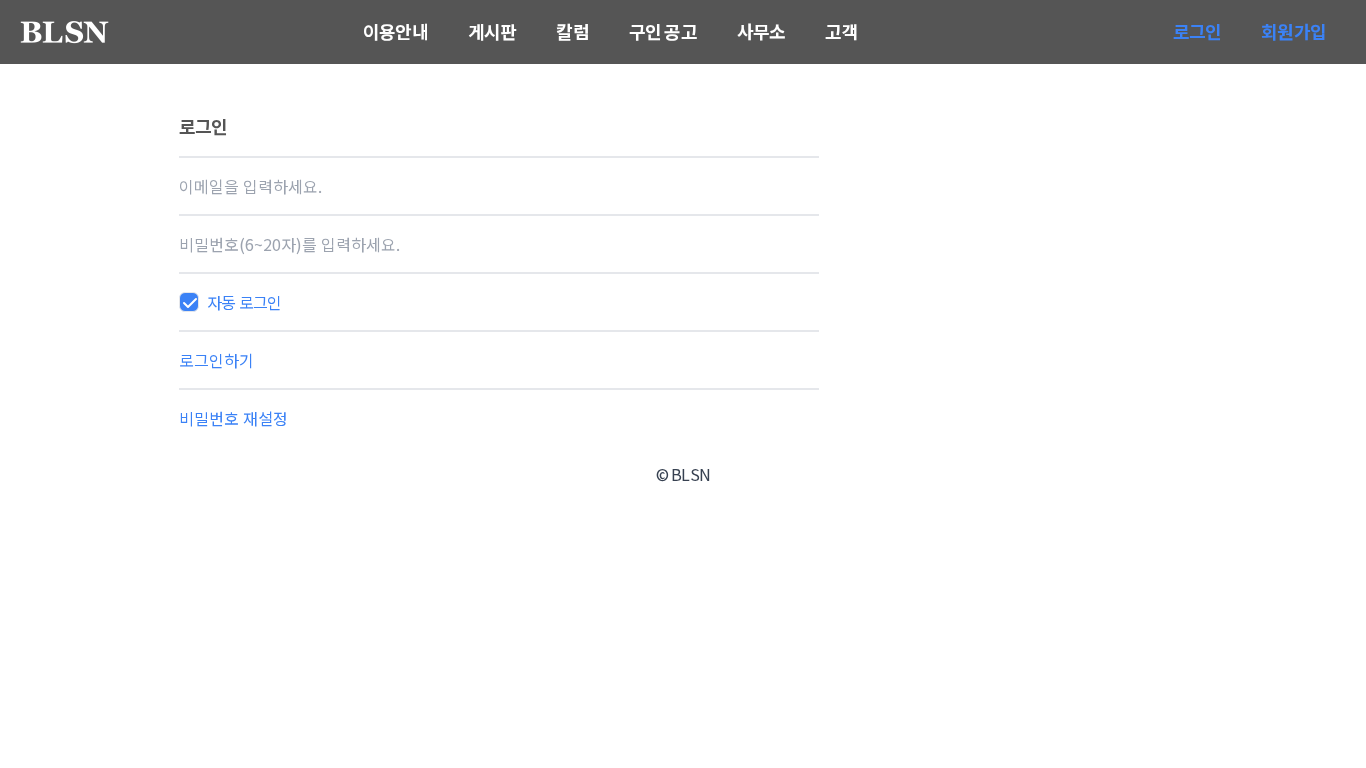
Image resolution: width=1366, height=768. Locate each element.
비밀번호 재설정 (233, 418)
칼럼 (572, 31)
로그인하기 (216, 360)
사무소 (761, 31)
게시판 (492, 31)
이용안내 (395, 31)
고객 (841, 31)
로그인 (1197, 31)
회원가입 (1293, 31)
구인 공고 (663, 31)
